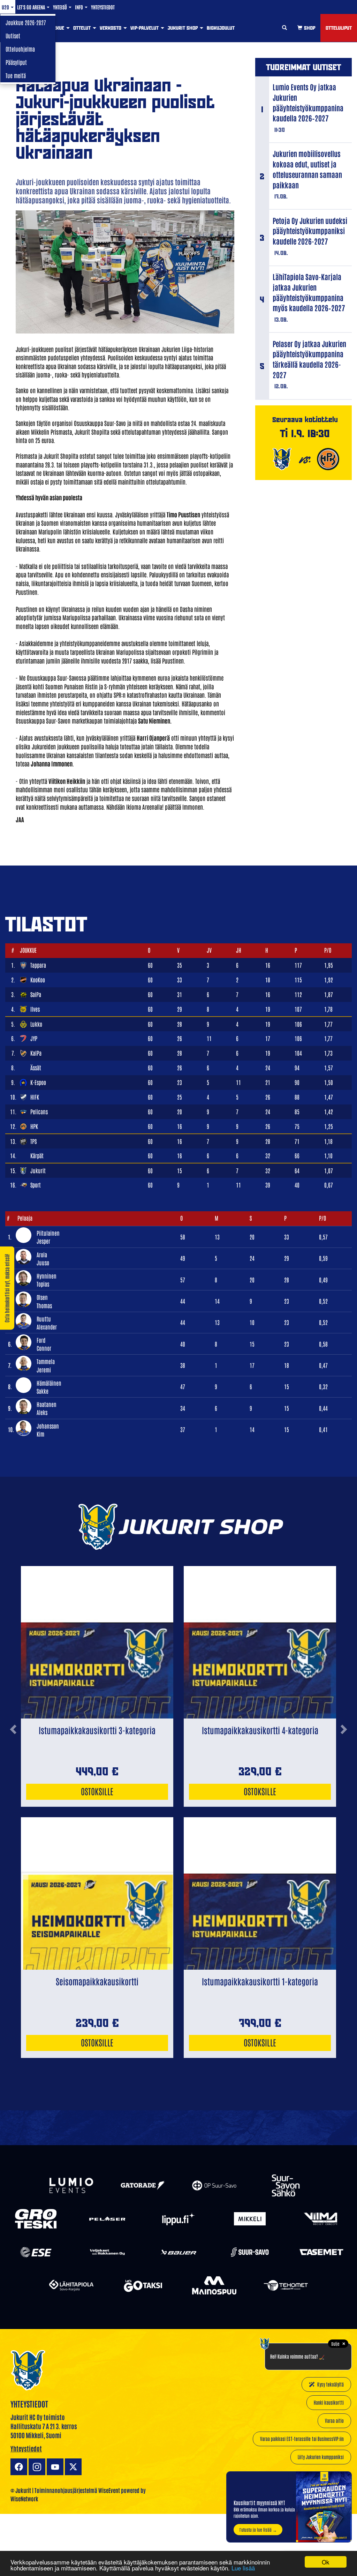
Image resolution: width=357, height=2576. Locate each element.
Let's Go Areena (32, 7)
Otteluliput (339, 28)
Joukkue (55, 28)
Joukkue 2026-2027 (26, 22)
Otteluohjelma (20, 49)
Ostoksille (97, 1791)
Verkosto (111, 28)
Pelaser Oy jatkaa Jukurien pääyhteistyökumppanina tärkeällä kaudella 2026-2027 (309, 359)
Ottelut (83, 28)
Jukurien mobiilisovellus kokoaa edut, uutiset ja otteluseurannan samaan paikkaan (307, 169)
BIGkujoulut (221, 28)
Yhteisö (60, 7)
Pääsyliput (16, 62)
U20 (6, 7)
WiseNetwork (24, 2499)
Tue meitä (16, 75)
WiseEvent (109, 2490)
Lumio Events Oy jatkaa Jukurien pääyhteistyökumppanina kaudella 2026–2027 (308, 102)
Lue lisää (243, 2568)
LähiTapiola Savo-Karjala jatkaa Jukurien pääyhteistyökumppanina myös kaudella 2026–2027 (309, 292)
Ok (326, 2562)
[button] (13, 1786)
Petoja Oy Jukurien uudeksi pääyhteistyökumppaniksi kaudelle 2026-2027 (310, 231)
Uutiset (13, 36)
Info (79, 7)
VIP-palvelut (145, 28)
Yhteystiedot (103, 7)
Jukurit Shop (183, 28)
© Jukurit (21, 2490)
